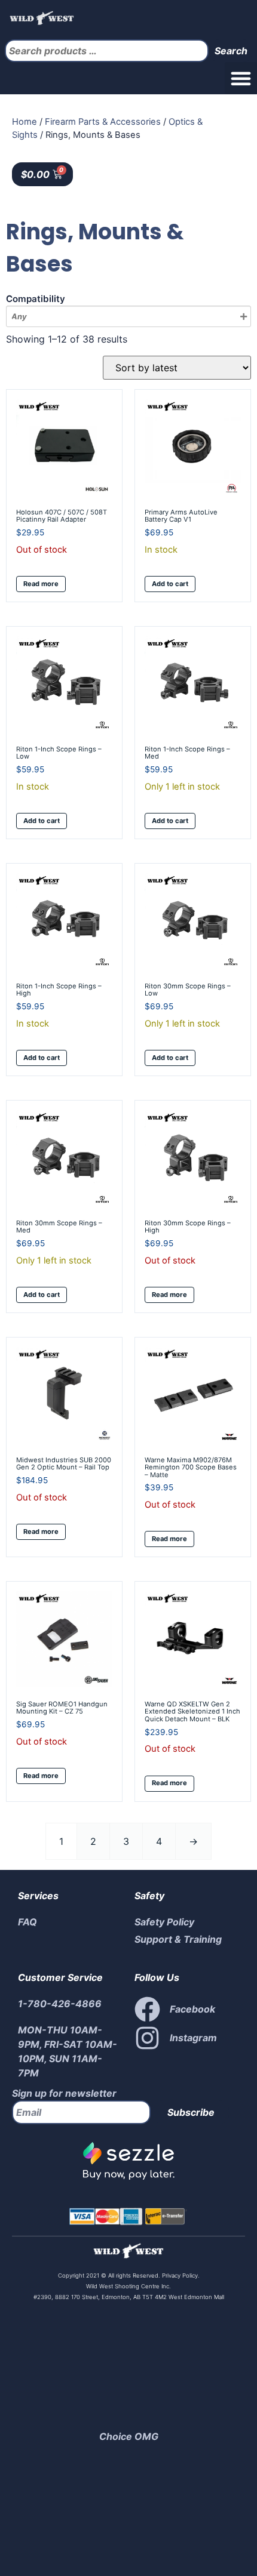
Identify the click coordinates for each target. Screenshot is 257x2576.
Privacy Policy (179, 2275)
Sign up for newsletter (64, 2093)
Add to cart (170, 584)
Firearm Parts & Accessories (103, 122)
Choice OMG (129, 2436)
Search (231, 51)
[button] (241, 78)
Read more (41, 584)
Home (25, 122)
